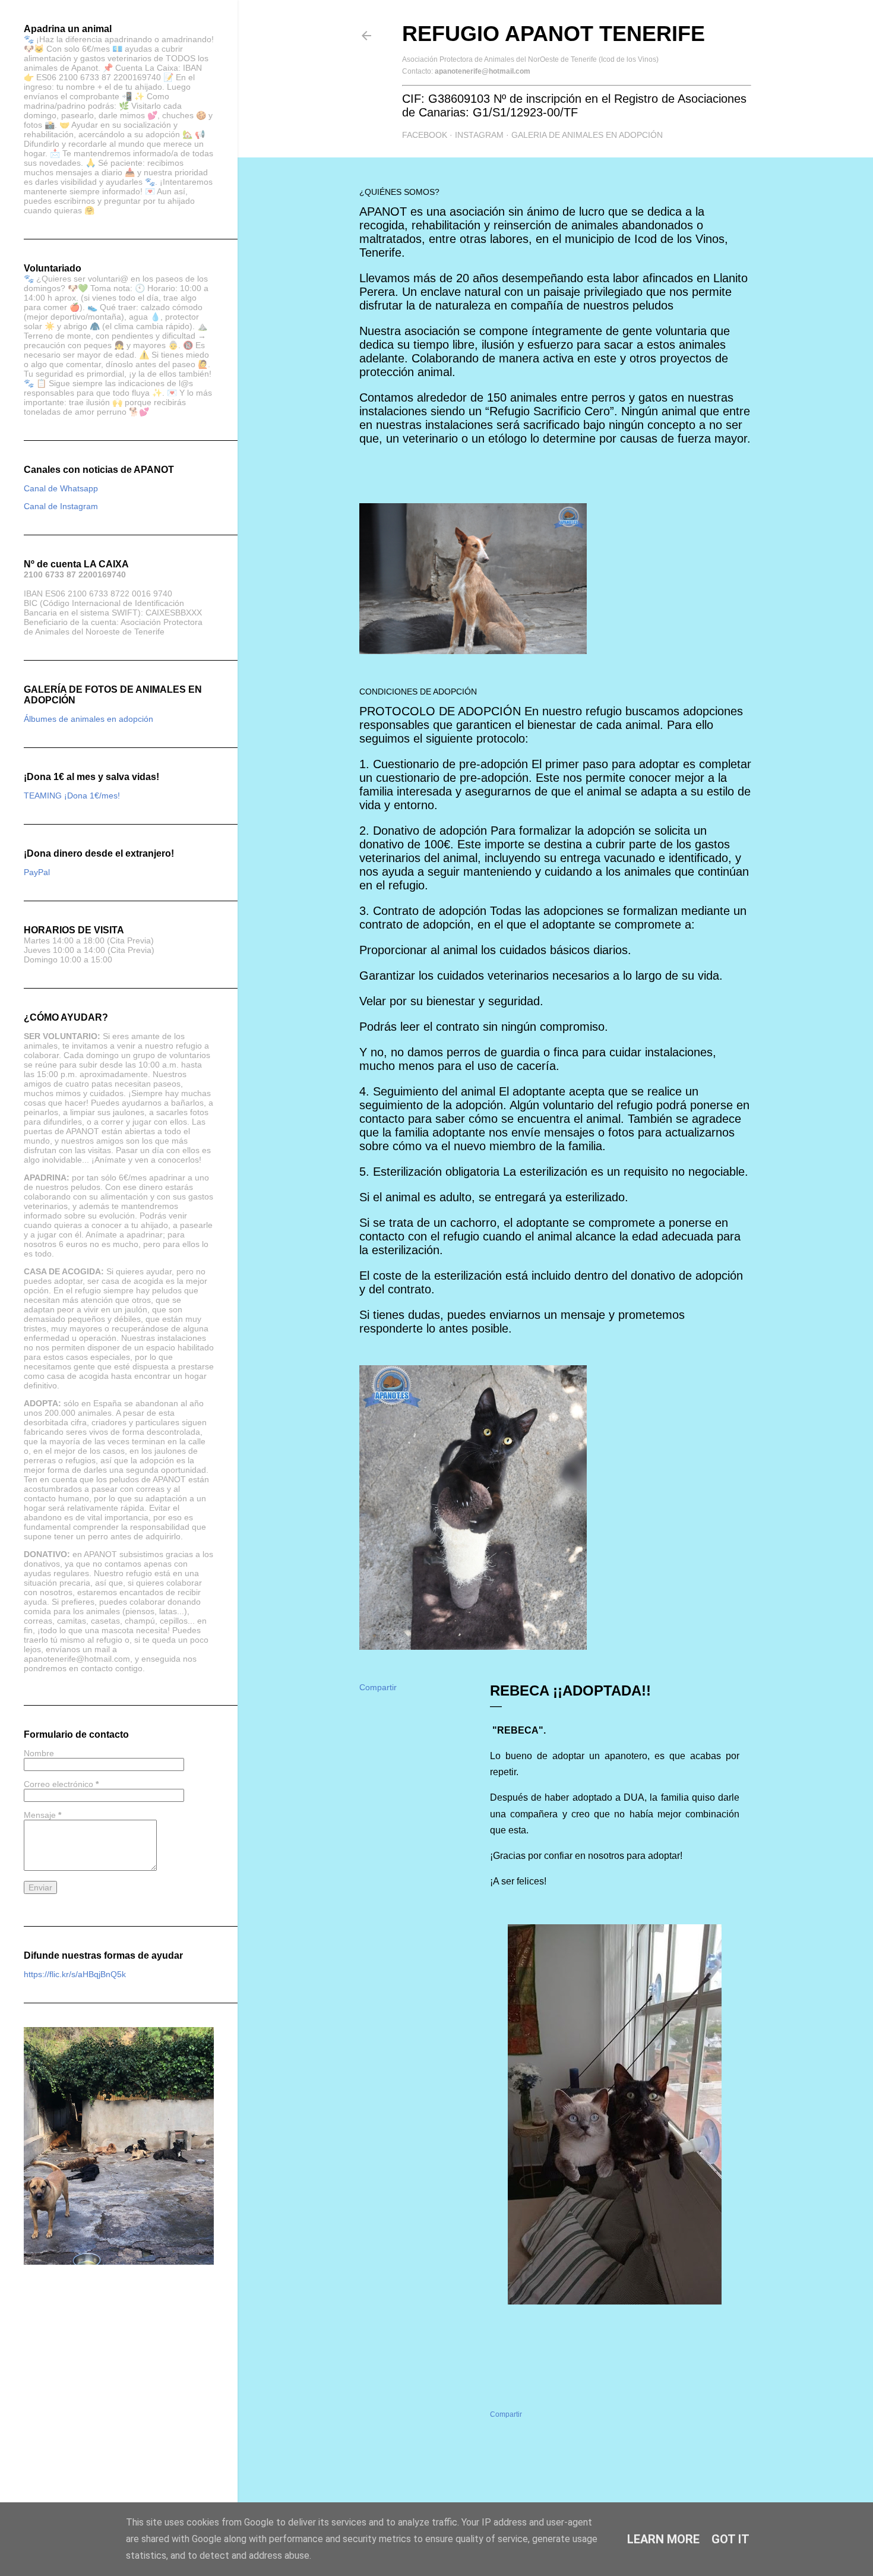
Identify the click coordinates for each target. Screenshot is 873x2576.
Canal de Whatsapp (61, 488)
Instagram (479, 135)
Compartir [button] (378, 1687)
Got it (730, 2539)
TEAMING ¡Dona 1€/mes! (72, 795)
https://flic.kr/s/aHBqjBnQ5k (75, 1974)
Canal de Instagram (61, 506)
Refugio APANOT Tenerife (553, 34)
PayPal (37, 872)
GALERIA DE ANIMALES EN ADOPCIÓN (587, 135)
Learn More (663, 2539)
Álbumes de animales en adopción (88, 719)
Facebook (425, 135)
